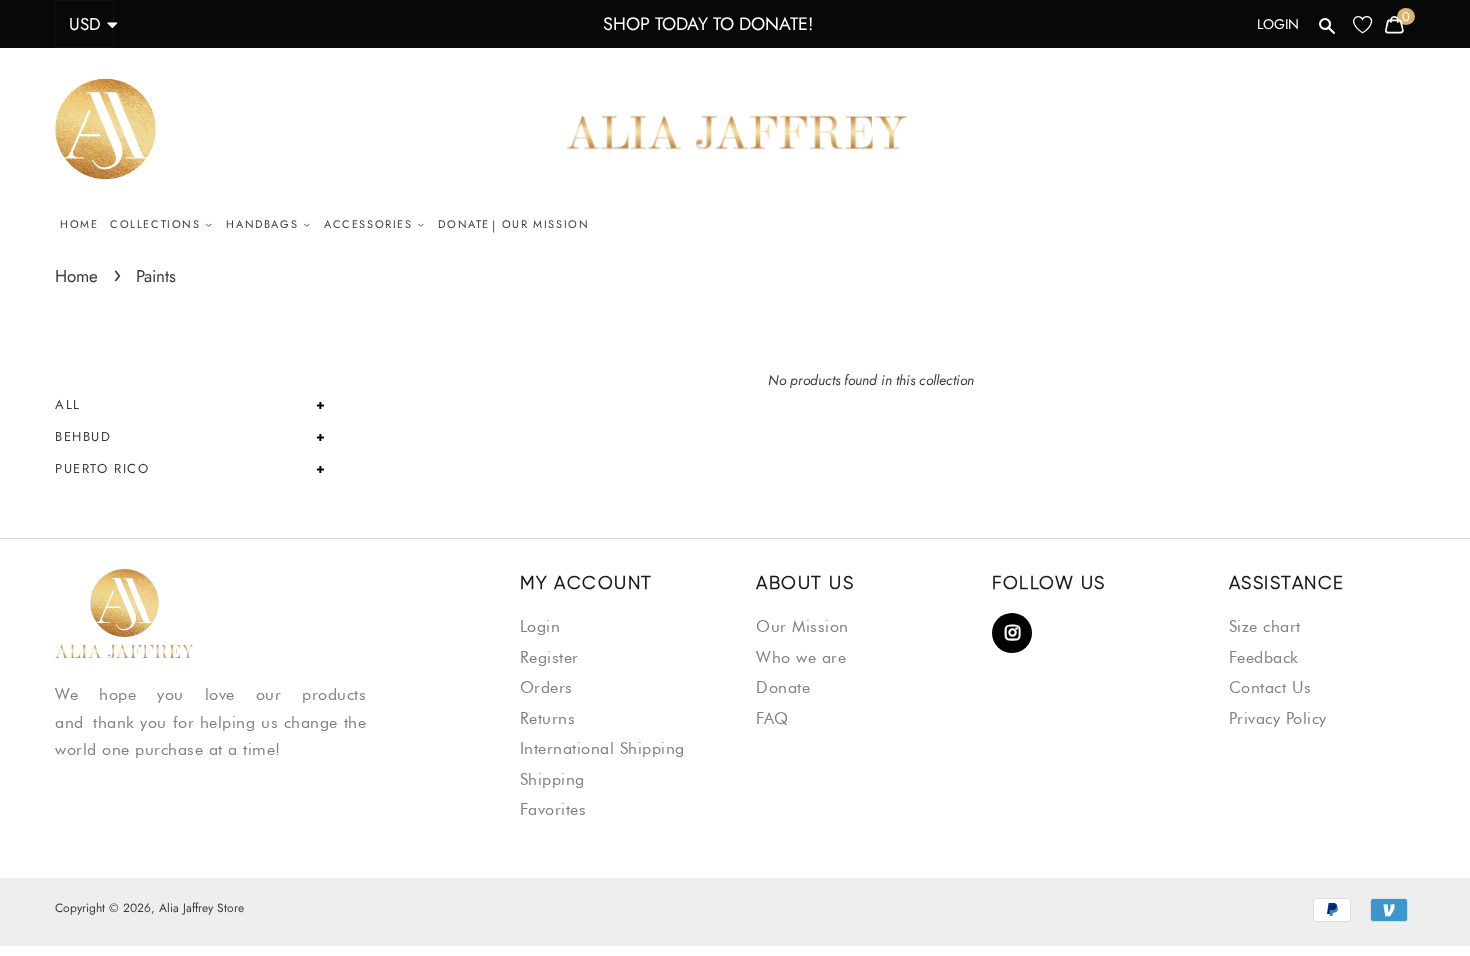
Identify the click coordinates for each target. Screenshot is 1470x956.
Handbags (264, 224)
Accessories (370, 224)
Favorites (553, 809)
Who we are (801, 657)
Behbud (83, 436)
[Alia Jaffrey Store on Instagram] (1012, 634)
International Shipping (602, 748)
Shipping (552, 779)
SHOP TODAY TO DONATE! (708, 24)
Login (1278, 24)
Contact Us (1270, 687)
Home (79, 224)
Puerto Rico (102, 468)
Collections (157, 224)
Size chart (1265, 626)
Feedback (1264, 657)
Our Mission (546, 224)
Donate (464, 224)
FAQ (772, 718)
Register (549, 657)
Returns (548, 718)
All (68, 404)
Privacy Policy (1278, 718)
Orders (546, 687)
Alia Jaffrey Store (201, 908)
